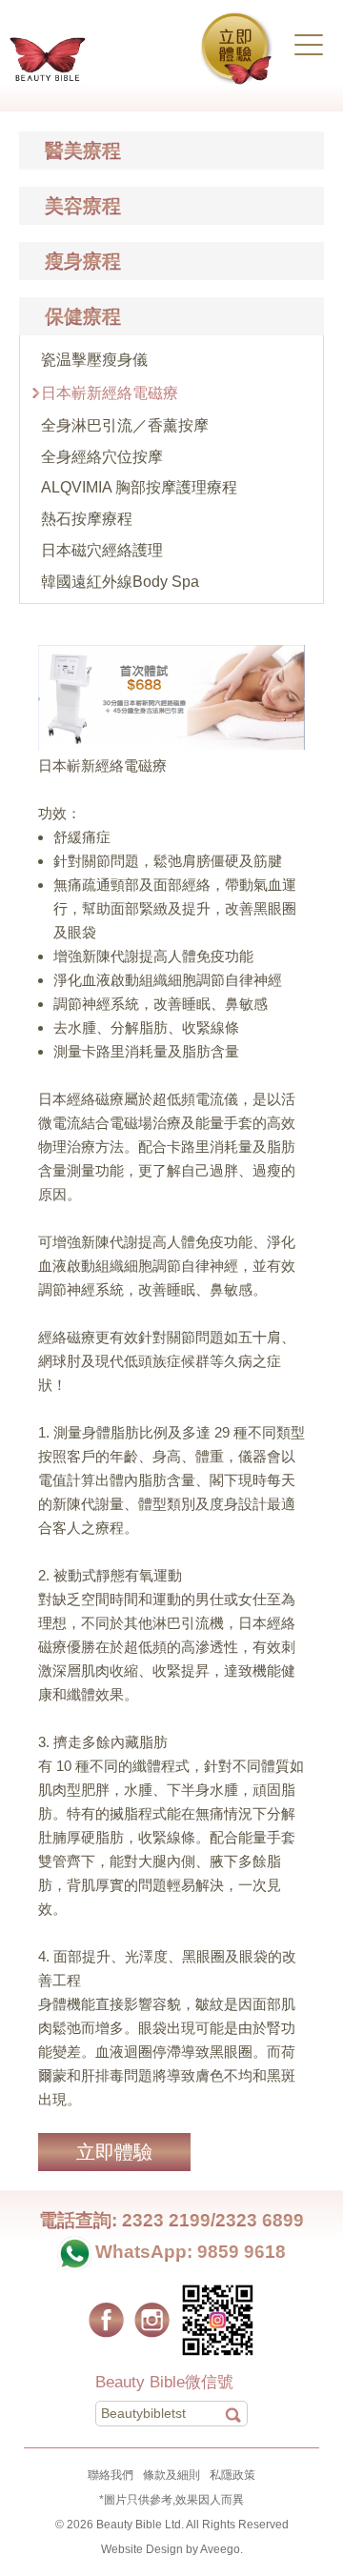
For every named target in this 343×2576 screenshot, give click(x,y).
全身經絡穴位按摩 (102, 457)
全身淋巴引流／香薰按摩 (125, 425)
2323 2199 (166, 2220)
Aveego (220, 2549)
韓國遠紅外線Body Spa (120, 582)
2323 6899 (260, 2220)
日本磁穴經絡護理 (102, 550)
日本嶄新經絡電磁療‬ (110, 393)
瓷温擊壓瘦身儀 (94, 360)
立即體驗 (114, 2152)
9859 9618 (242, 2252)
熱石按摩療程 (87, 519)
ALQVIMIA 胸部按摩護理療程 (139, 487)
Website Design (142, 2549)
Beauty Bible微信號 (164, 2382)
